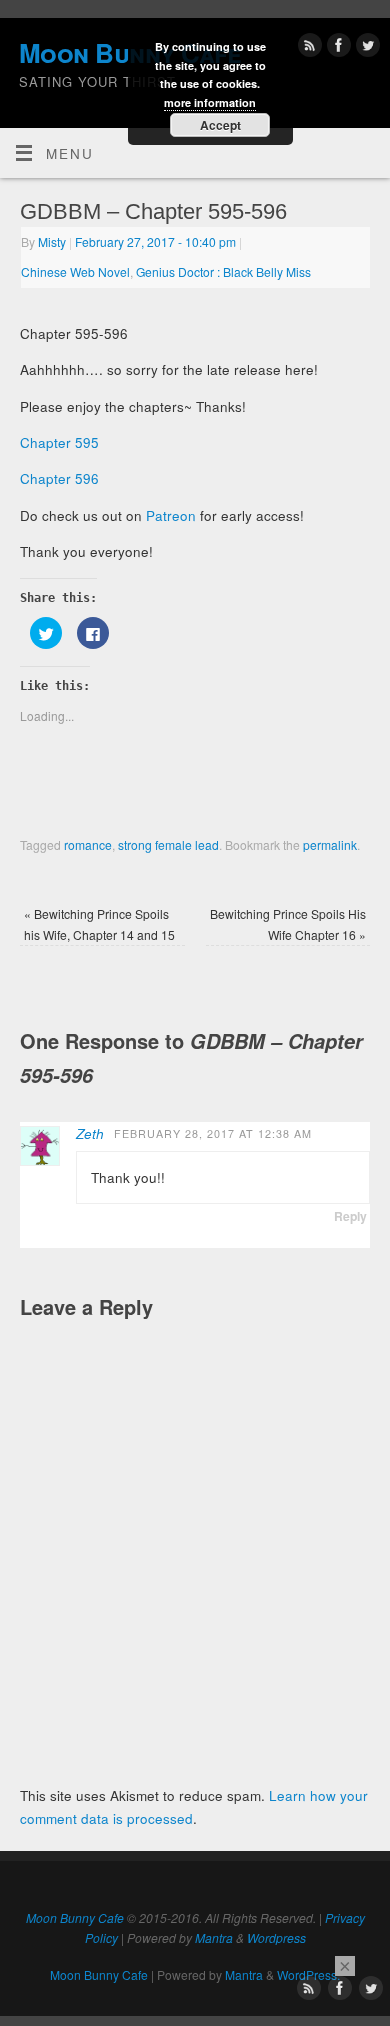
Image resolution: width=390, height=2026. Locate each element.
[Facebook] (336, 48)
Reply (350, 1216)
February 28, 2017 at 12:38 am (213, 1133)
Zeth (90, 1133)
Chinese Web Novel (75, 271)
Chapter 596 (59, 478)
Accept (220, 125)
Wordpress (276, 1937)
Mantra (214, 1937)
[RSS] (307, 48)
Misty (52, 241)
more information (210, 102)
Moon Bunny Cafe (75, 1917)
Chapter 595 (59, 442)
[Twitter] (365, 48)
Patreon (173, 515)
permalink (330, 844)
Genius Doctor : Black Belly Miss (223, 271)
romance (88, 844)
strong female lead (168, 844)
